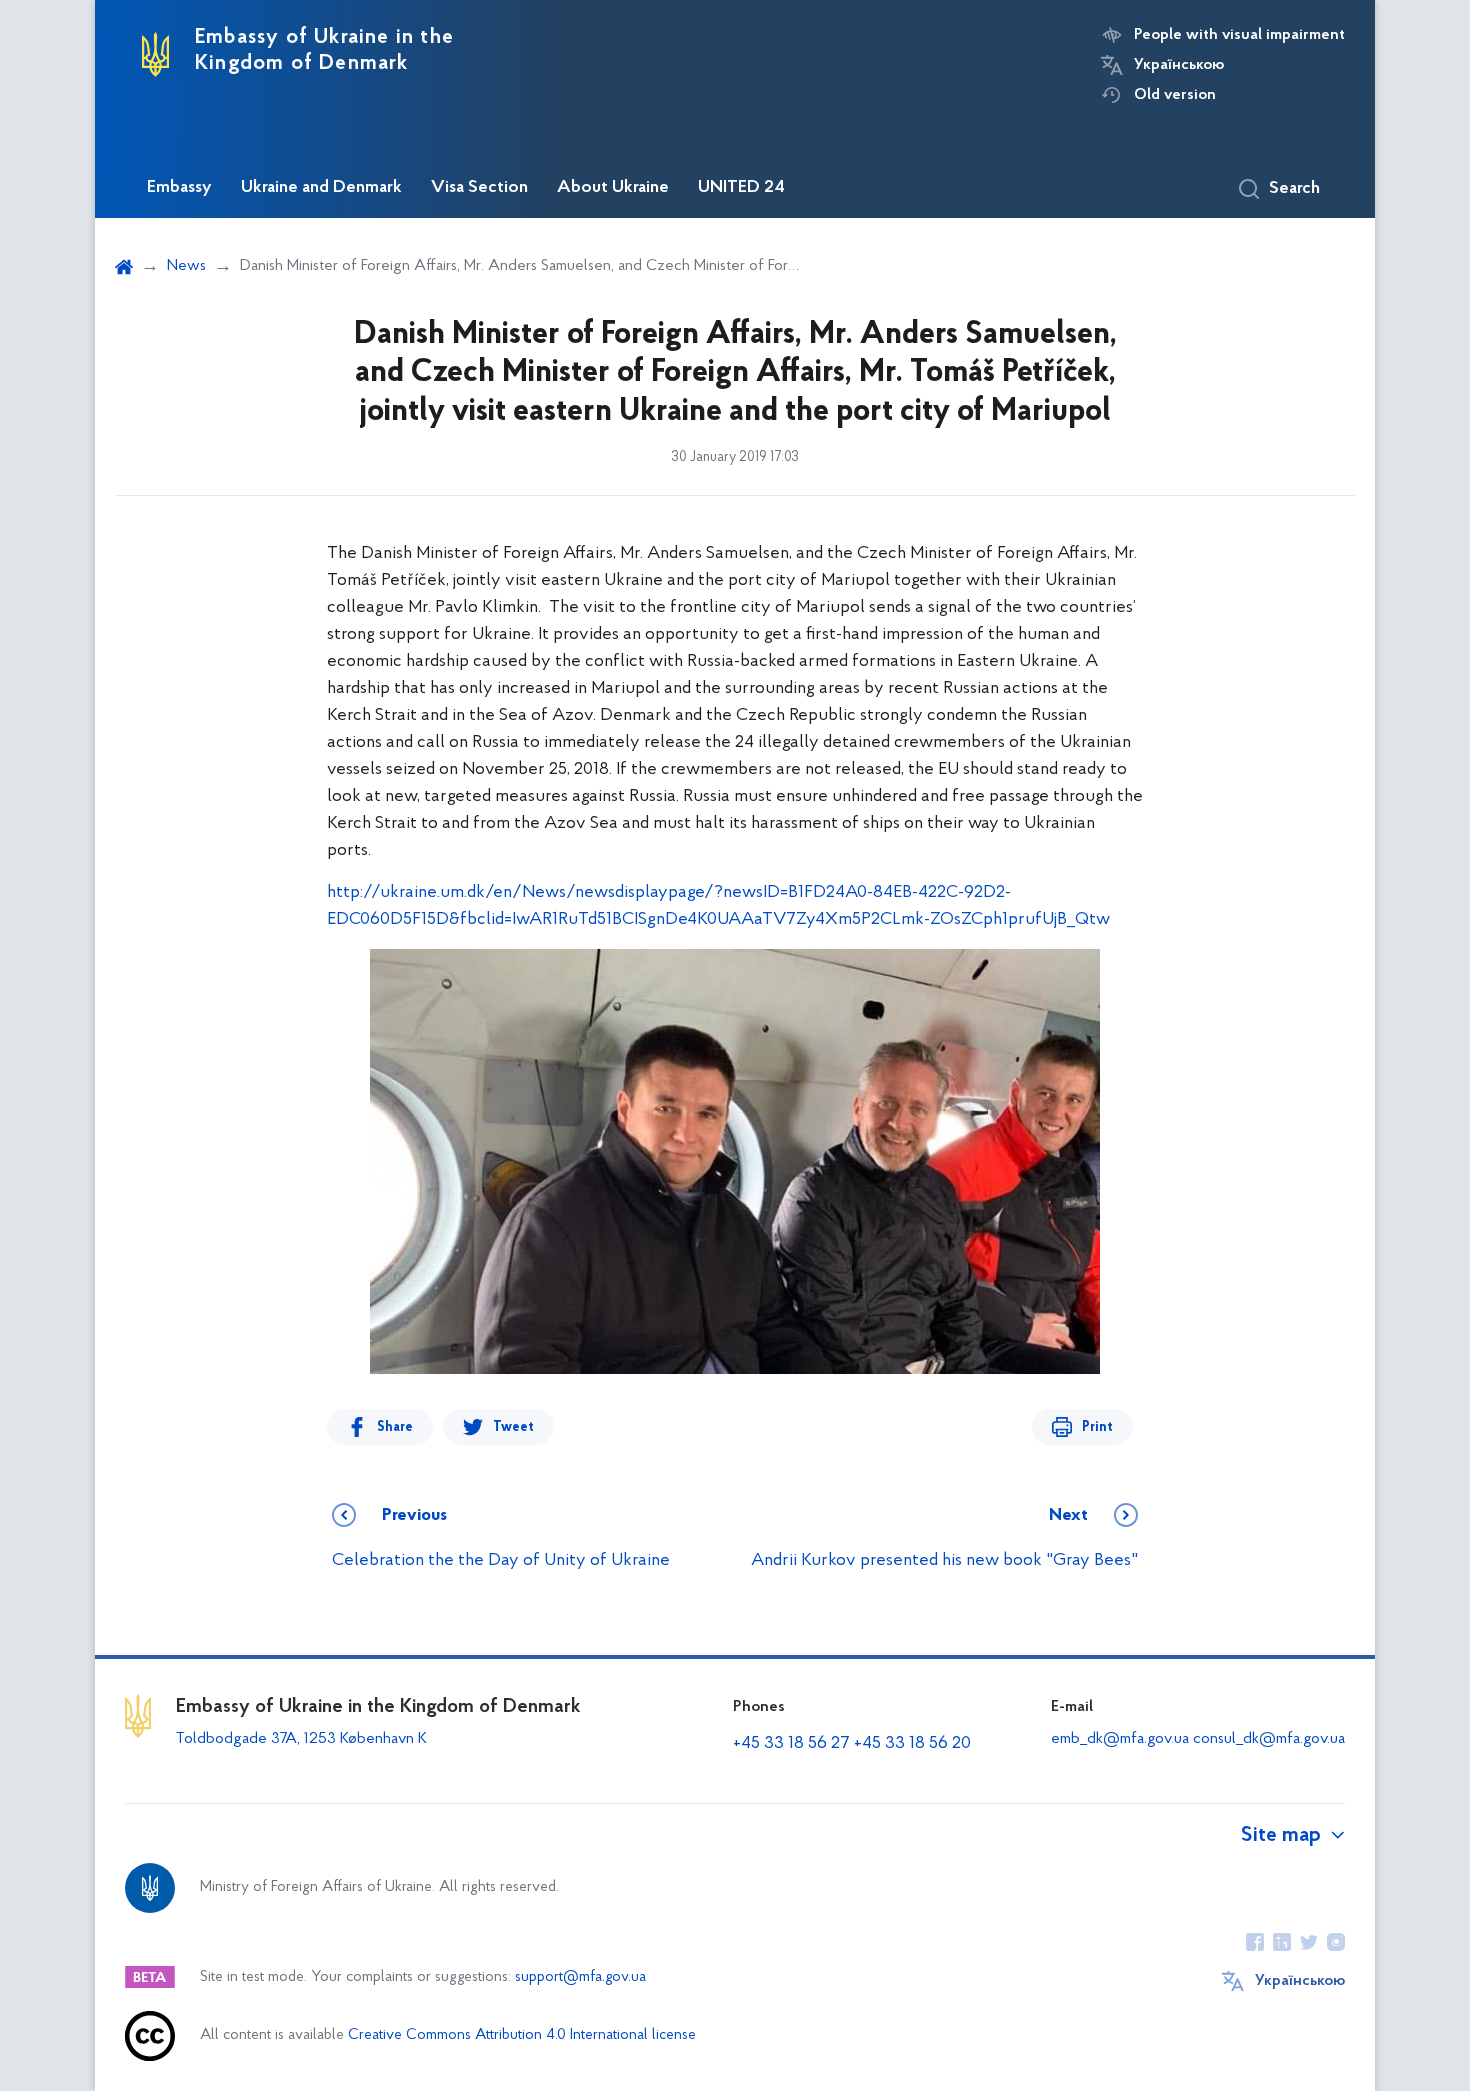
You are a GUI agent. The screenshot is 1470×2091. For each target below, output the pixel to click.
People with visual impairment (1239, 35)
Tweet (513, 1427)
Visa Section (479, 188)
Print (1097, 1427)
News (186, 266)
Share (395, 1427)
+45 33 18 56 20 (912, 1744)
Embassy (179, 188)
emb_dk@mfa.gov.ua (1120, 1739)
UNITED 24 (741, 188)
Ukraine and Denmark (321, 188)
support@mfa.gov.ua (580, 1977)
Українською (1179, 65)
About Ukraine (613, 188)
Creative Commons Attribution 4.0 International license (522, 2035)
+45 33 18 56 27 (791, 1744)
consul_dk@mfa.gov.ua (1269, 1739)
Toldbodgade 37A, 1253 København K (301, 1739)
